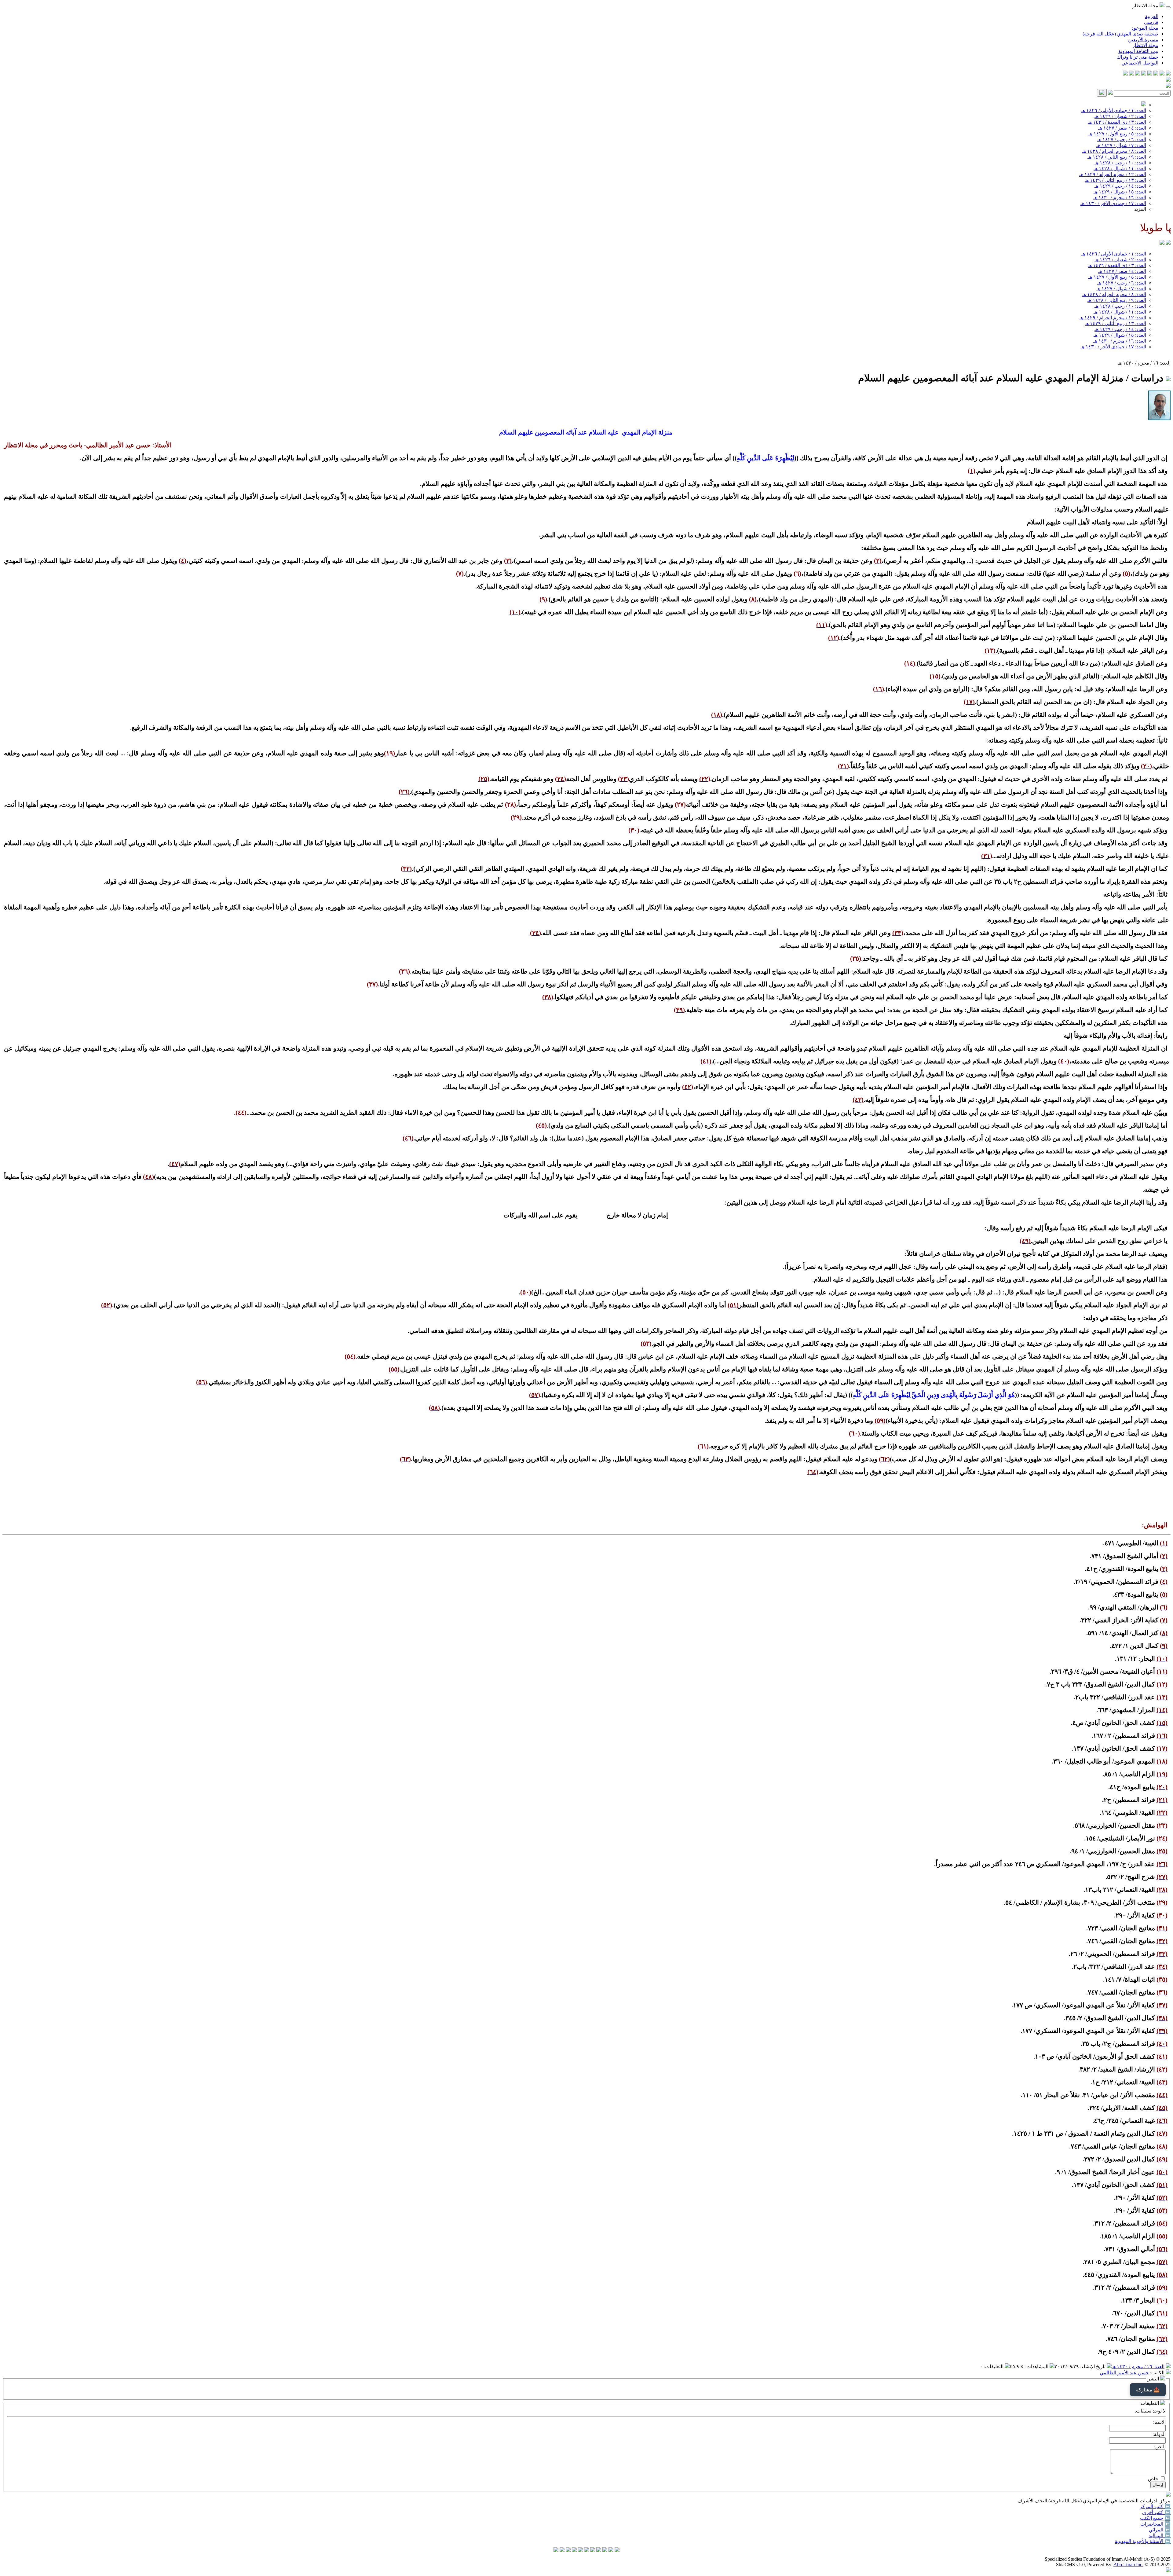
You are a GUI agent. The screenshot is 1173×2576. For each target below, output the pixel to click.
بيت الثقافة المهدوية (1138, 51)
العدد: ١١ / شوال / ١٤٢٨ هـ (1120, 169)
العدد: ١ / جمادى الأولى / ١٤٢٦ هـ (1114, 110)
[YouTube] (1144, 74)
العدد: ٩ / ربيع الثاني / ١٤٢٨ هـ (1117, 157)
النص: (1160, 2447)
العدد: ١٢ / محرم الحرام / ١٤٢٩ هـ (1113, 174)
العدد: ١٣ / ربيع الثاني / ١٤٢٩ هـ (1115, 180)
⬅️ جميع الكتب (1155, 2518)
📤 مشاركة (1148, 2390)
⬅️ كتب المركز (1155, 2506)
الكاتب (1158, 2373)
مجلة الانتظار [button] (1146, 6)
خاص (1153, 2479)
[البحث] (1102, 93)
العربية (1152, 16)
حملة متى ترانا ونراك (1138, 57)
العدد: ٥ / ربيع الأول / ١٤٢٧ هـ (1117, 134)
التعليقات (994, 2367)
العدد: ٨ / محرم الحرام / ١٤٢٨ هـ (1114, 151)
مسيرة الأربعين (1143, 40)
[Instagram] (1150, 74)
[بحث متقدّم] (1110, 93)
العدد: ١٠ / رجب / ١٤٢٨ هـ (1120, 163)
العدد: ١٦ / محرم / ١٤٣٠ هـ (1120, 198)
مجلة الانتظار (1145, 45)
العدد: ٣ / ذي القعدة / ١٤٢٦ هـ (1117, 122)
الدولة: (1159, 2434)
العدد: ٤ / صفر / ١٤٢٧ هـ (1122, 128)
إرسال (1158, 2485)
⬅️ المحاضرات (1155, 2524)
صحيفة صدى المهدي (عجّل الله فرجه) (1120, 34)
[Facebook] (1168, 74)
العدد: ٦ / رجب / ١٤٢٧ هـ (1122, 139)
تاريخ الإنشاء (1093, 2367)
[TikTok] (1131, 74)
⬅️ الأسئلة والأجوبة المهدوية (1143, 2541)
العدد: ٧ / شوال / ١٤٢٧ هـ (1121, 145)
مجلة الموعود (1145, 28)
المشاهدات (1037, 2367)
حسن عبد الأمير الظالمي (1124, 2373)
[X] (1156, 74)
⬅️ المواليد (1160, 2536)
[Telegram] (1162, 74)
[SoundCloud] (1138, 74)
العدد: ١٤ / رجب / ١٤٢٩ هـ (1120, 186)
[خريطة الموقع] (1125, 74)
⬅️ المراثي (1160, 2530)
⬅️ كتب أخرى (1156, 2512)
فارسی (1151, 22)
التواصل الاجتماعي (1140, 63)
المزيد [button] (1140, 209)
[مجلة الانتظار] (1162, 243)
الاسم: (1159, 2422)
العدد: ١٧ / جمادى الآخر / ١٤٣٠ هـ (1113, 203)
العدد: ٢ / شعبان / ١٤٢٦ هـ (1120, 116)
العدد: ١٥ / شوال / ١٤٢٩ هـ (1120, 192)
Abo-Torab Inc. (1128, 2565)
